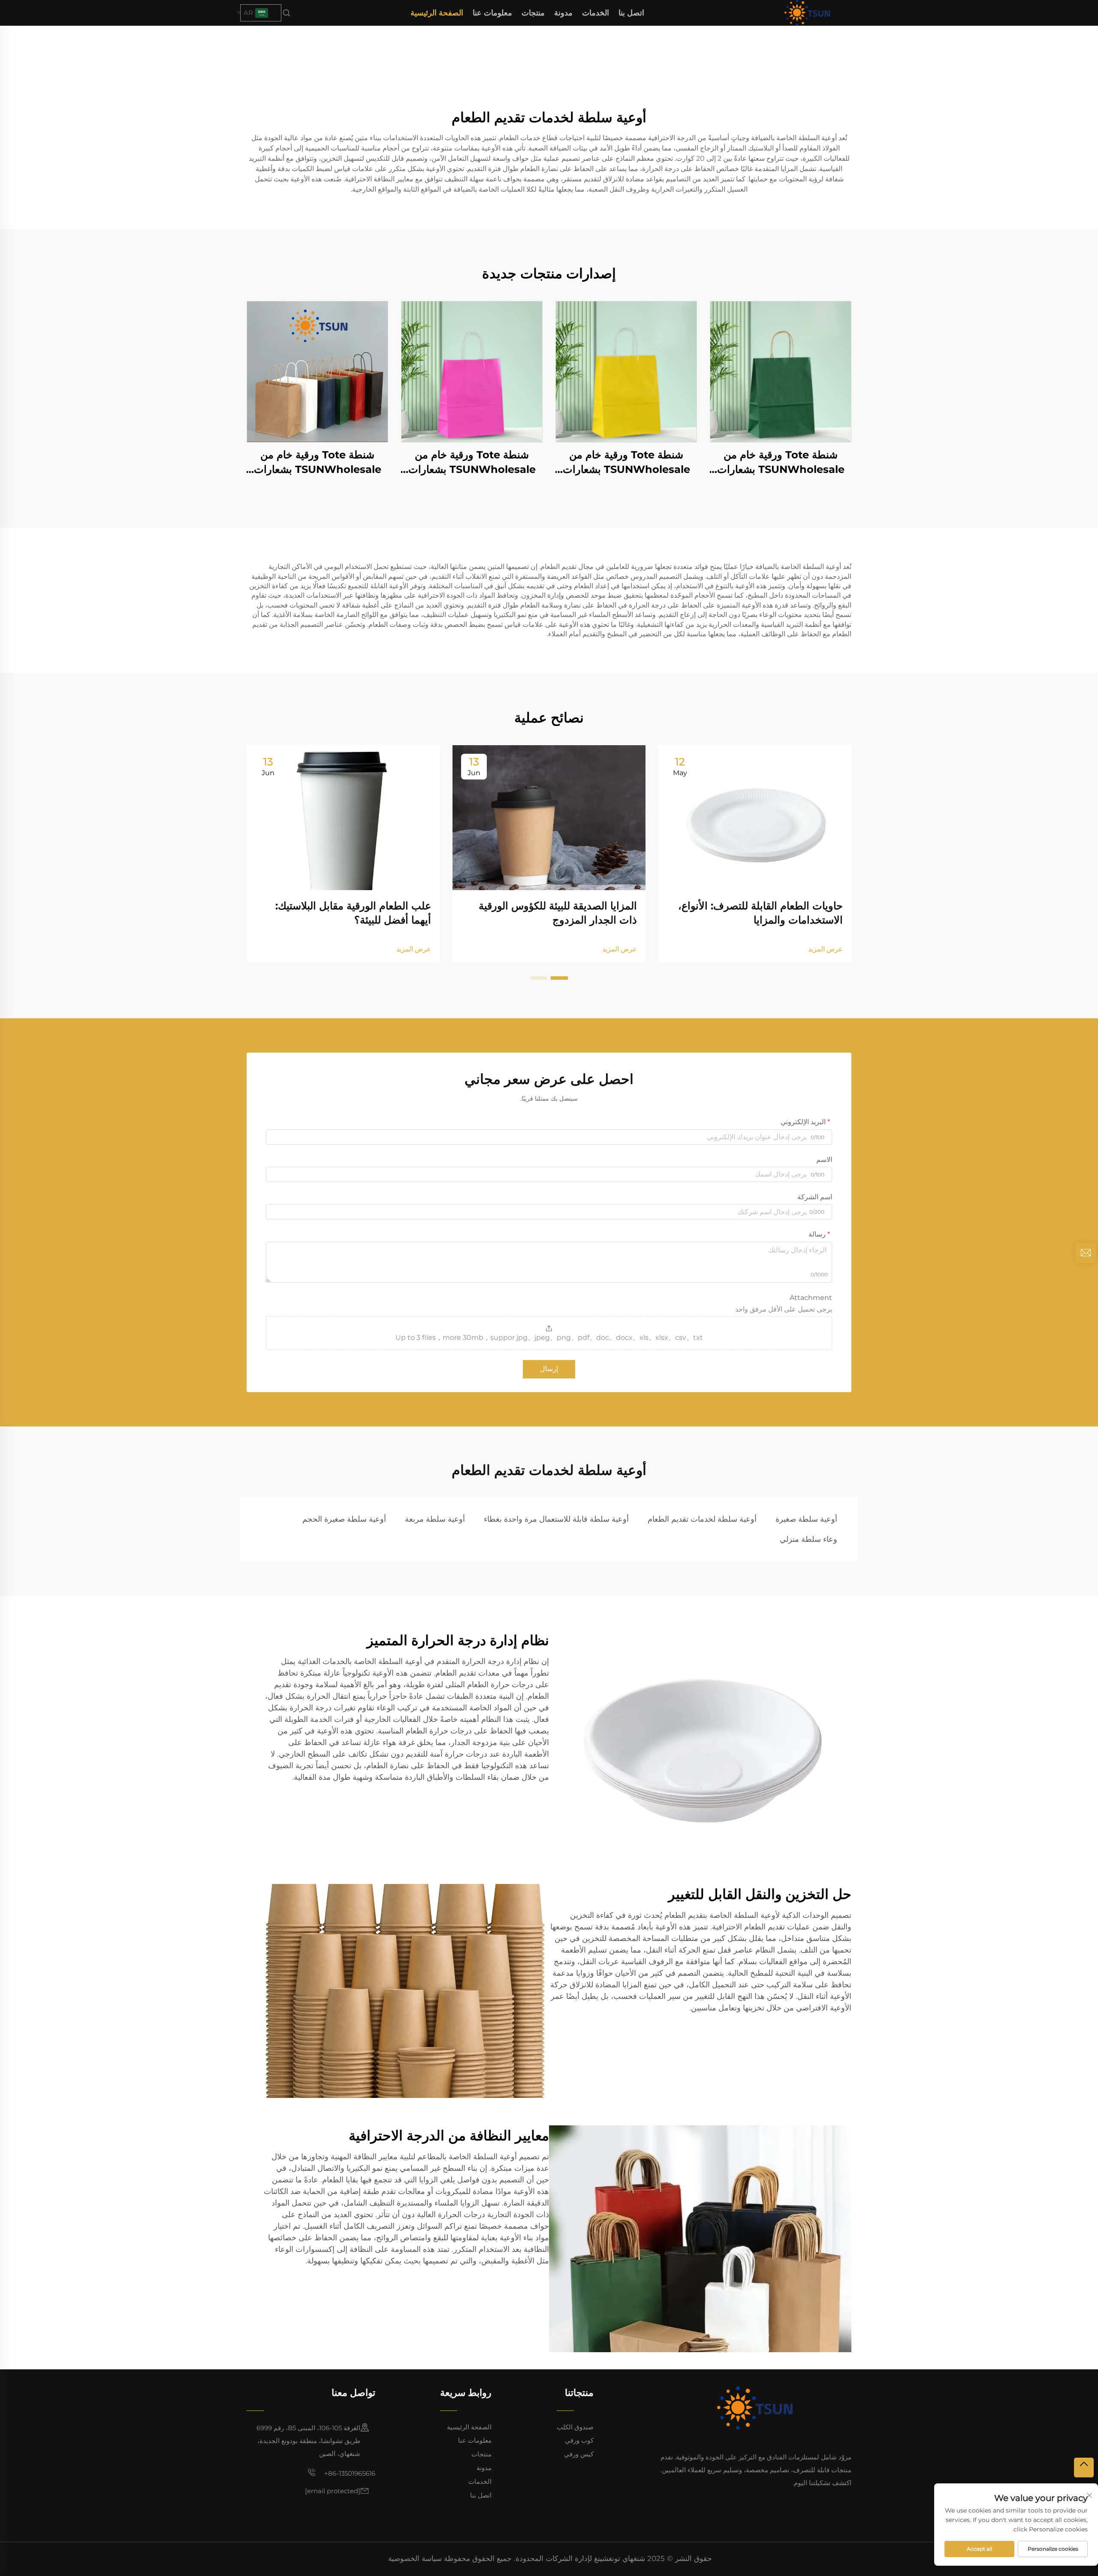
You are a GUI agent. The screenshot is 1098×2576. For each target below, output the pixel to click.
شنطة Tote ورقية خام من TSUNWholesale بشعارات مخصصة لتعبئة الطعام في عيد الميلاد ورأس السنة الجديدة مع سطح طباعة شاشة (781, 462)
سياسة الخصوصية (415, 2558)
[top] (1084, 2468)
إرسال (549, 1369)
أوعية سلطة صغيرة (806, 1519)
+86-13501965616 (349, 2473)
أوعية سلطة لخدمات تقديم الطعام (702, 1519)
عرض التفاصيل (781, 372)
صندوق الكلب (575, 2427)
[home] (807, 12)
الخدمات (596, 13)
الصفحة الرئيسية (437, 13)
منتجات (533, 13)
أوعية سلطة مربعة (435, 1519)
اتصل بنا (631, 13)
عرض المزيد (825, 949)
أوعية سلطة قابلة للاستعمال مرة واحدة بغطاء (556, 1519)
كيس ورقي (579, 2454)
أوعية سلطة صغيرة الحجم (344, 1519)
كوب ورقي (579, 2440)
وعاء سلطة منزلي (808, 1539)
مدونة (563, 13)
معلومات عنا (492, 13)
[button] (559, 978)
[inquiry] (1086, 1253)
